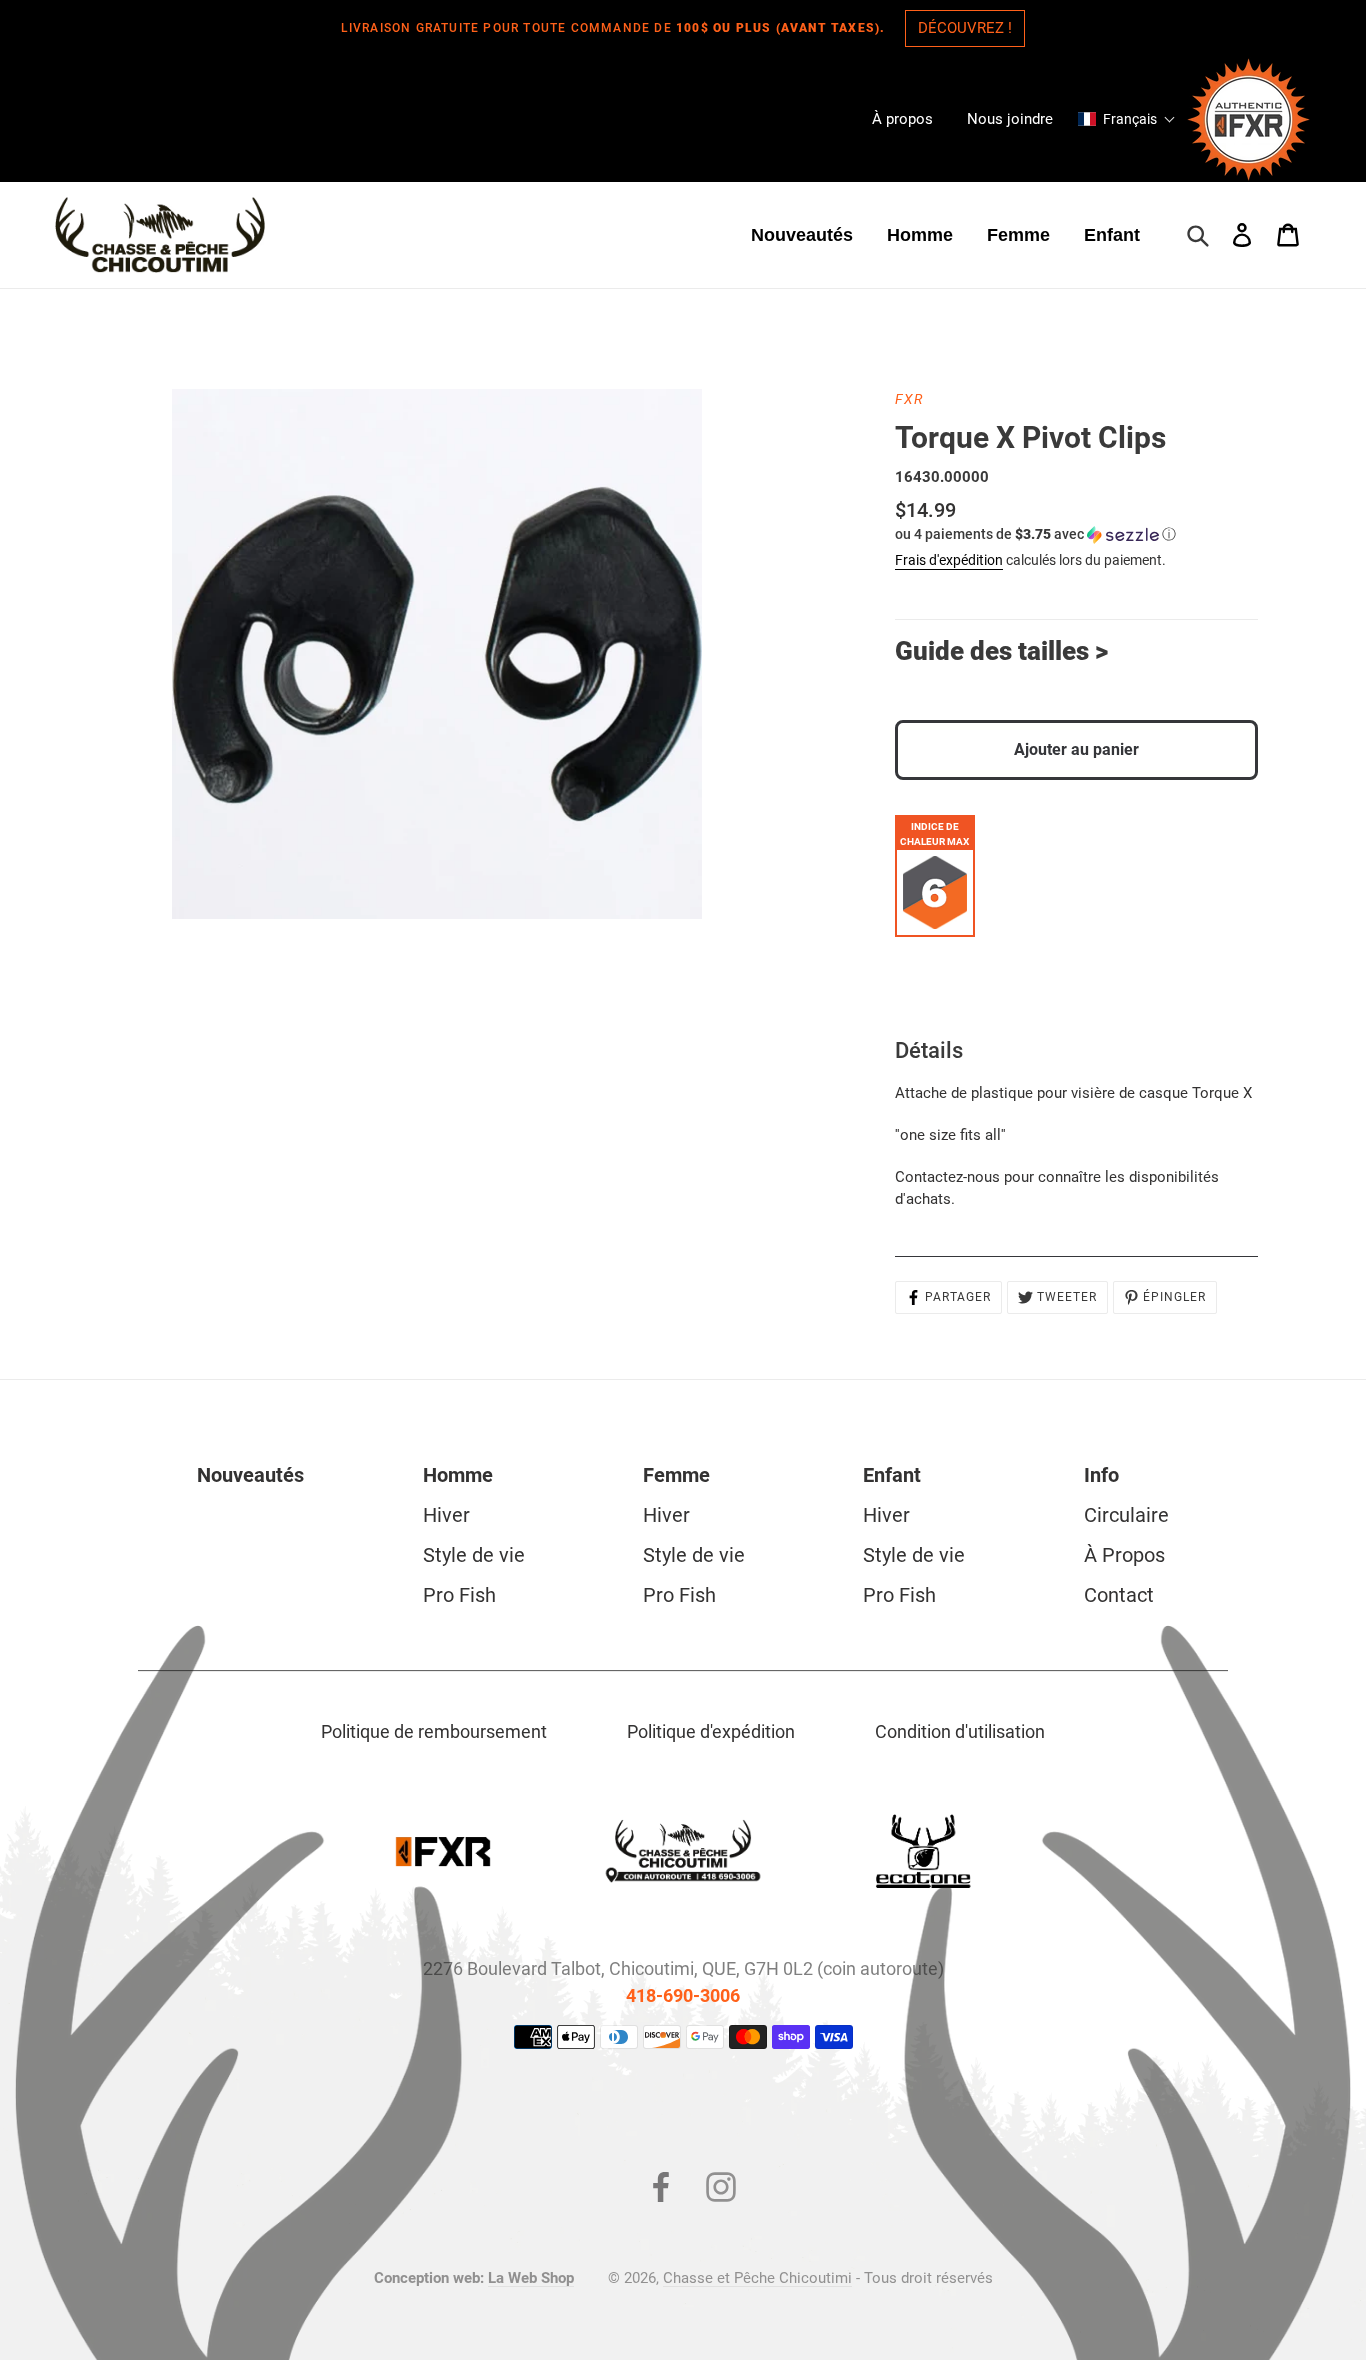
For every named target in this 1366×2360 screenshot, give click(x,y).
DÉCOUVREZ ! (965, 28)
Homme (458, 1475)
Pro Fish (459, 1595)
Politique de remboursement (434, 1731)
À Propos (1124, 1555)
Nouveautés (250, 1475)
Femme (676, 1475)
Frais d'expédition (949, 560)
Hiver (446, 1515)
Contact (1119, 1595)
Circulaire (1126, 1515)
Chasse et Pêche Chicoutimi (757, 2278)
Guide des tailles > (1001, 651)
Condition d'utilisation (960, 1731)
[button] (1127, 119)
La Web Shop (531, 2278)
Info (1101, 1475)
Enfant (892, 1475)
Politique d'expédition (711, 1731)
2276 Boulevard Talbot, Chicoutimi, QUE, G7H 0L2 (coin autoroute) (683, 1968)
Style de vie (474, 1555)
